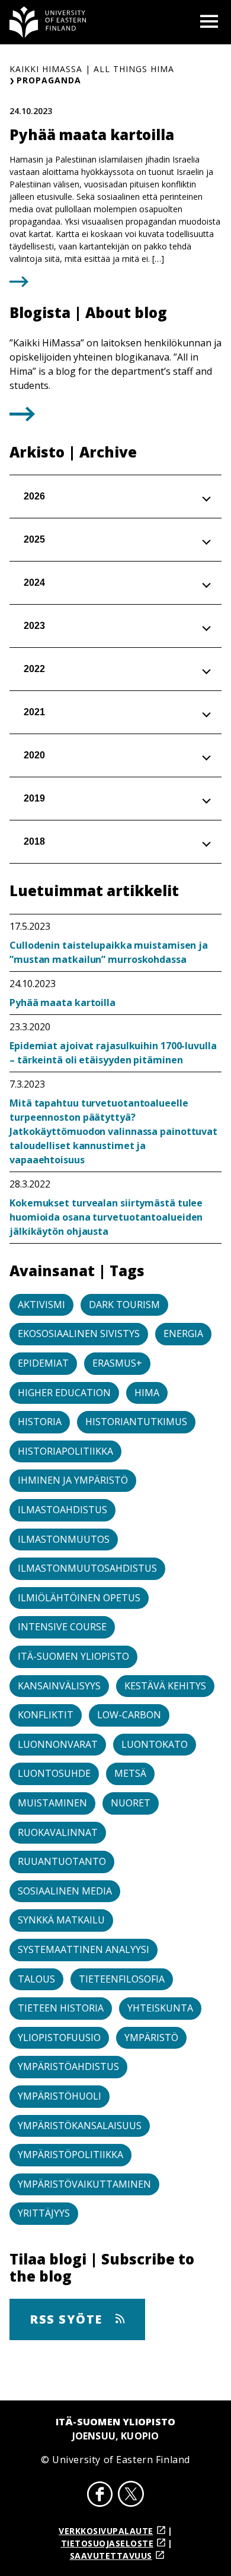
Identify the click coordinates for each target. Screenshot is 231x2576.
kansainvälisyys (59, 1686)
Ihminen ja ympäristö (73, 1480)
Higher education (64, 1393)
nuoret (131, 1803)
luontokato (155, 1744)
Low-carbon (129, 1715)
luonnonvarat (58, 1744)
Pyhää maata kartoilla (62, 1003)
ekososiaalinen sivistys (79, 1334)
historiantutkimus (136, 1422)
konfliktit (46, 1715)
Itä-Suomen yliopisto (73, 1656)
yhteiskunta (160, 2008)
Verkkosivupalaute (106, 2531)
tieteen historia (61, 2008)
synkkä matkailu (61, 1920)
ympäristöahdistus (68, 2066)
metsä (130, 1773)
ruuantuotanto (62, 1861)
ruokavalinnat (58, 1832)
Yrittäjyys (44, 2213)
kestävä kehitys (165, 1686)
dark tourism (124, 1305)
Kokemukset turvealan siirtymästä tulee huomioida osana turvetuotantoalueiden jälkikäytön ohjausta (106, 1217)
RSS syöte (68, 2319)
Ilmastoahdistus (62, 1510)
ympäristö (151, 2038)
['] (22, 418)
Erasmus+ (117, 1363)
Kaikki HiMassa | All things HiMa (92, 69)
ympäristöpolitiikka (70, 2155)
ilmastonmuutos (64, 1539)
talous (36, 1979)
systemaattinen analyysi (84, 1949)
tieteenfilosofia (122, 1979)
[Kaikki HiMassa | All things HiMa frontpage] (48, 22)
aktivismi (41, 1305)
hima (147, 1393)
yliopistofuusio (59, 2038)
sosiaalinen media (65, 1891)
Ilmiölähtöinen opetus (79, 1598)
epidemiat (43, 1363)
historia (40, 1422)
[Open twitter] (131, 2496)
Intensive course (62, 1627)
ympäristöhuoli (60, 2096)
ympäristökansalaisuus (80, 2126)
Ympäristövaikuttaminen (84, 2184)
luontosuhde (54, 1773)
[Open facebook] (100, 2496)
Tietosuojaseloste (108, 2543)
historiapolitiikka (65, 1451)
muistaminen (52, 1803)
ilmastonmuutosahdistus (87, 1568)
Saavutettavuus (111, 2556)
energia (183, 1334)
